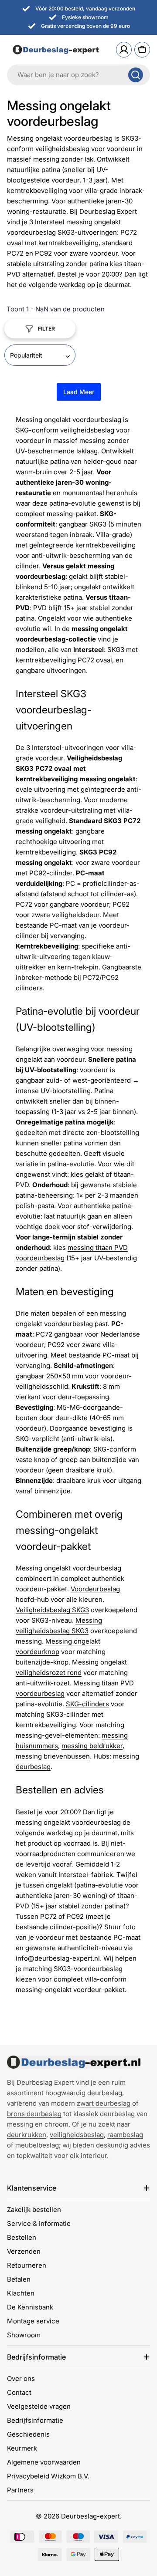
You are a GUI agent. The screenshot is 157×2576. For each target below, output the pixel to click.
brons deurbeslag (34, 2114)
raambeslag (125, 2135)
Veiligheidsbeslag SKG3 (52, 1610)
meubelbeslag (37, 2145)
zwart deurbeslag (104, 2103)
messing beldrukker (92, 1746)
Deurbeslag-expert (90, 2516)
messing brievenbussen (53, 1756)
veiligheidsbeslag (77, 2135)
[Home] (74, 2062)
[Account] (124, 50)
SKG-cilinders (87, 1704)
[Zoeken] (136, 75)
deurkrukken (27, 2135)
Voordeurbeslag (95, 1589)
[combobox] (78, 75)
